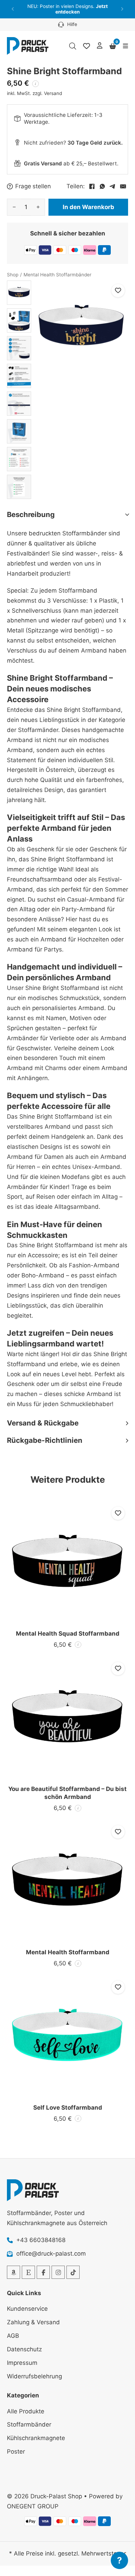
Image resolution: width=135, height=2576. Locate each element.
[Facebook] (92, 187)
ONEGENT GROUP (33, 2506)
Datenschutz (24, 2349)
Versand (53, 93)
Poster (16, 2452)
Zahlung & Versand (33, 2322)
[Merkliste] (87, 46)
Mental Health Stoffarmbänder (57, 275)
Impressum (22, 2363)
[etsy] (28, 2272)
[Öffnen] (125, 46)
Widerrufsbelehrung (34, 2376)
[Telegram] (112, 187)
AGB (13, 2336)
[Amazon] (13, 2272)
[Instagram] (58, 2272)
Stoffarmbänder (29, 2424)
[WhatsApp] (102, 187)
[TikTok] (73, 2272)
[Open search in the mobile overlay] (73, 46)
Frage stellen (33, 186)
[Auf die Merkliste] (118, 291)
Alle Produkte (26, 2411)
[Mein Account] (100, 46)
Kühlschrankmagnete (36, 2438)
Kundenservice (27, 2309)
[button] (13, 9)
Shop (13, 275)
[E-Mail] (123, 187)
